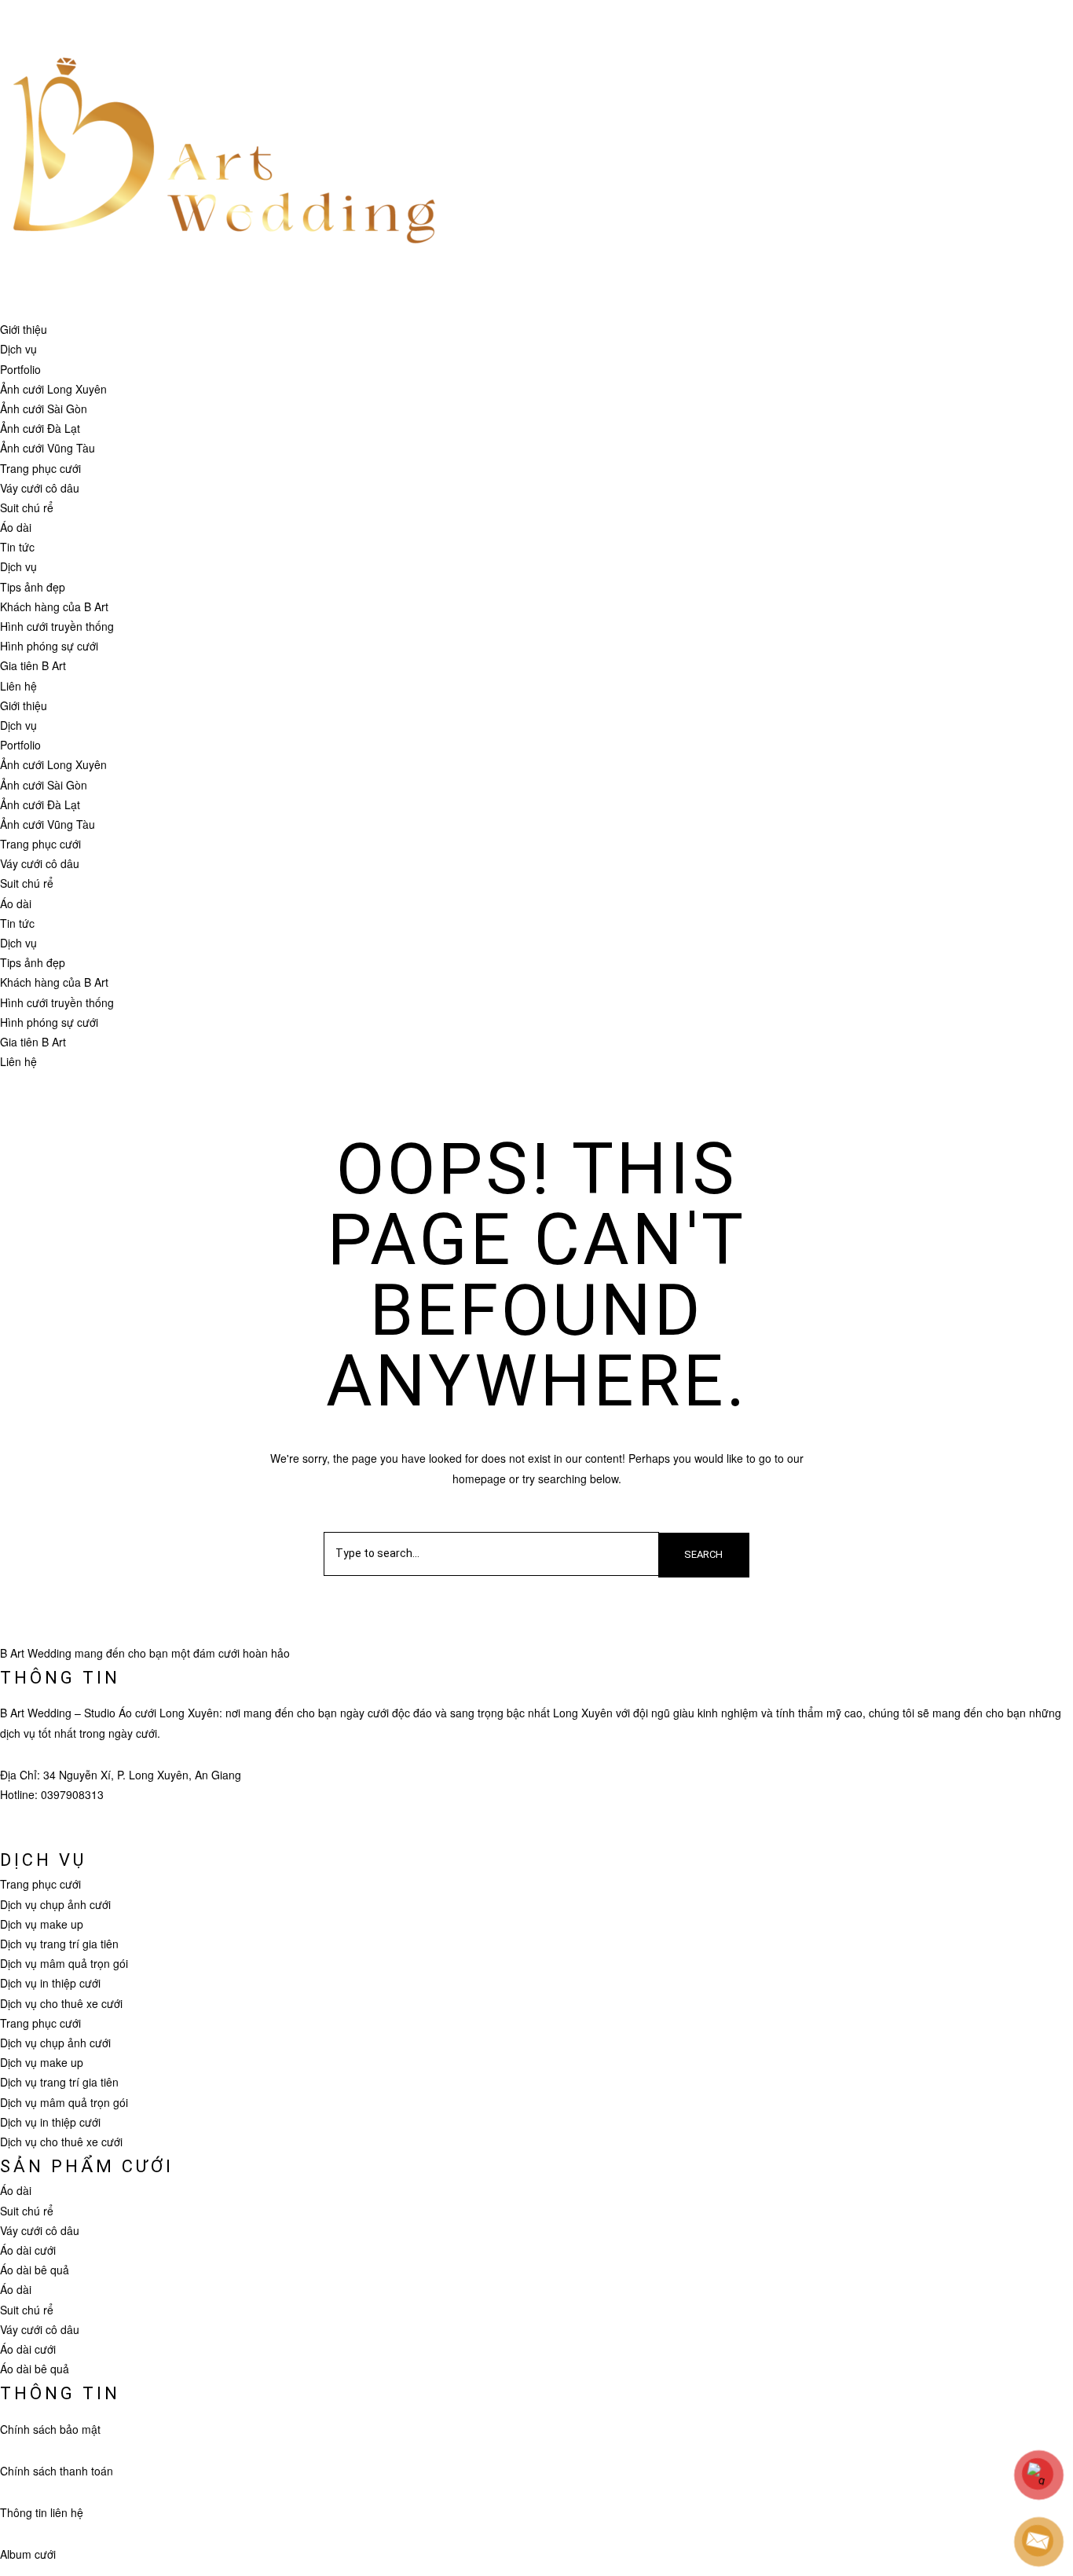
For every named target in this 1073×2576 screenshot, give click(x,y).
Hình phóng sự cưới (49, 646)
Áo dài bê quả (35, 2270)
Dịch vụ (18, 349)
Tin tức (17, 547)
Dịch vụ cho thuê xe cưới (61, 2003)
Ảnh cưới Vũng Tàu (48, 448)
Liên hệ (18, 686)
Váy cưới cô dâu (40, 488)
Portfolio (20, 369)
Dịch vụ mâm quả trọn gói (64, 1963)
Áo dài (16, 527)
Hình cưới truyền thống (57, 626)
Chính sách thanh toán (57, 2471)
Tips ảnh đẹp (33, 587)
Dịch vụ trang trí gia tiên (59, 1944)
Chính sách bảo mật (50, 2429)
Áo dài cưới (28, 2250)
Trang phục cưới (40, 468)
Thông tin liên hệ (42, 2512)
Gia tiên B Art (33, 665)
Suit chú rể (27, 508)
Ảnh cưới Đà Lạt (40, 428)
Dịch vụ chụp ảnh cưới (55, 1904)
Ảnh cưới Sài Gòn (44, 409)
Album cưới (28, 2554)
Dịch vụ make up (42, 1924)
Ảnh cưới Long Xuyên (53, 389)
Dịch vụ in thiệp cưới (50, 1983)
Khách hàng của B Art (54, 606)
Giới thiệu (24, 329)
